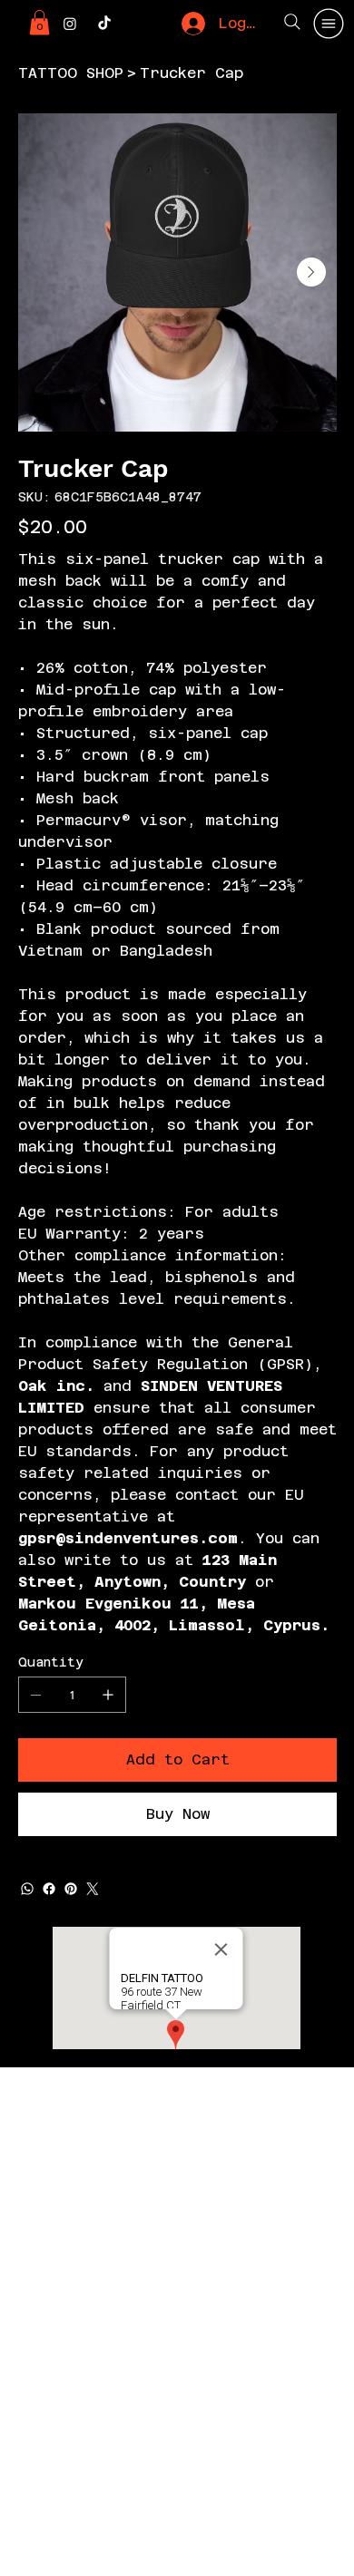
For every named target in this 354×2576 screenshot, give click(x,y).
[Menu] (329, 24)
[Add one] (108, 1695)
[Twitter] (93, 1889)
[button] (39, 22)
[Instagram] (70, 24)
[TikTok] (104, 24)
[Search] (292, 22)
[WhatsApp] (27, 1889)
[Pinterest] (71, 1889)
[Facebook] (49, 1889)
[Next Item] (311, 272)
